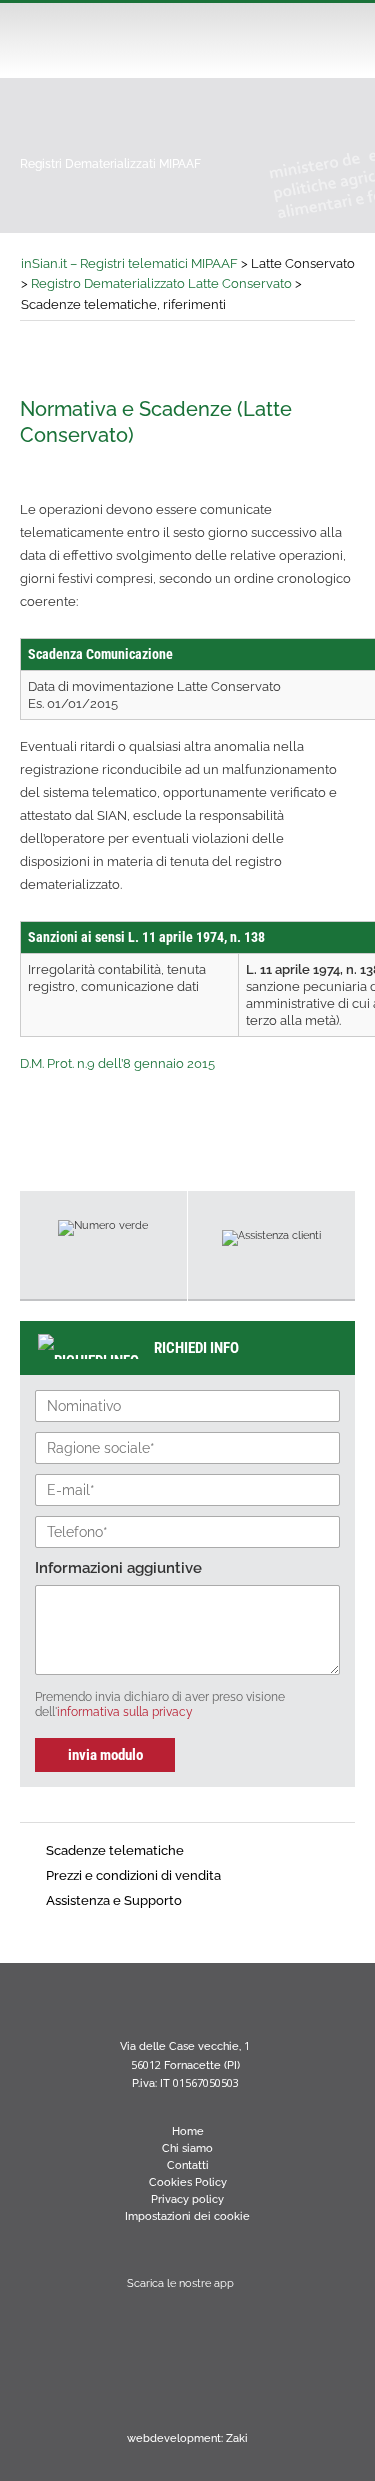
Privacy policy (187, 2199)
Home (188, 2131)
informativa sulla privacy (125, 1712)
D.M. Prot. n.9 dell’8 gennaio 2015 (117, 1063)
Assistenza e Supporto (114, 1900)
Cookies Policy (188, 2182)
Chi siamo (187, 2148)
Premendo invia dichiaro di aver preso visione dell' (160, 1704)
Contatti (188, 2165)
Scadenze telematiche (115, 1850)
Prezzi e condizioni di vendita (133, 1875)
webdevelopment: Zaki (187, 2438)
